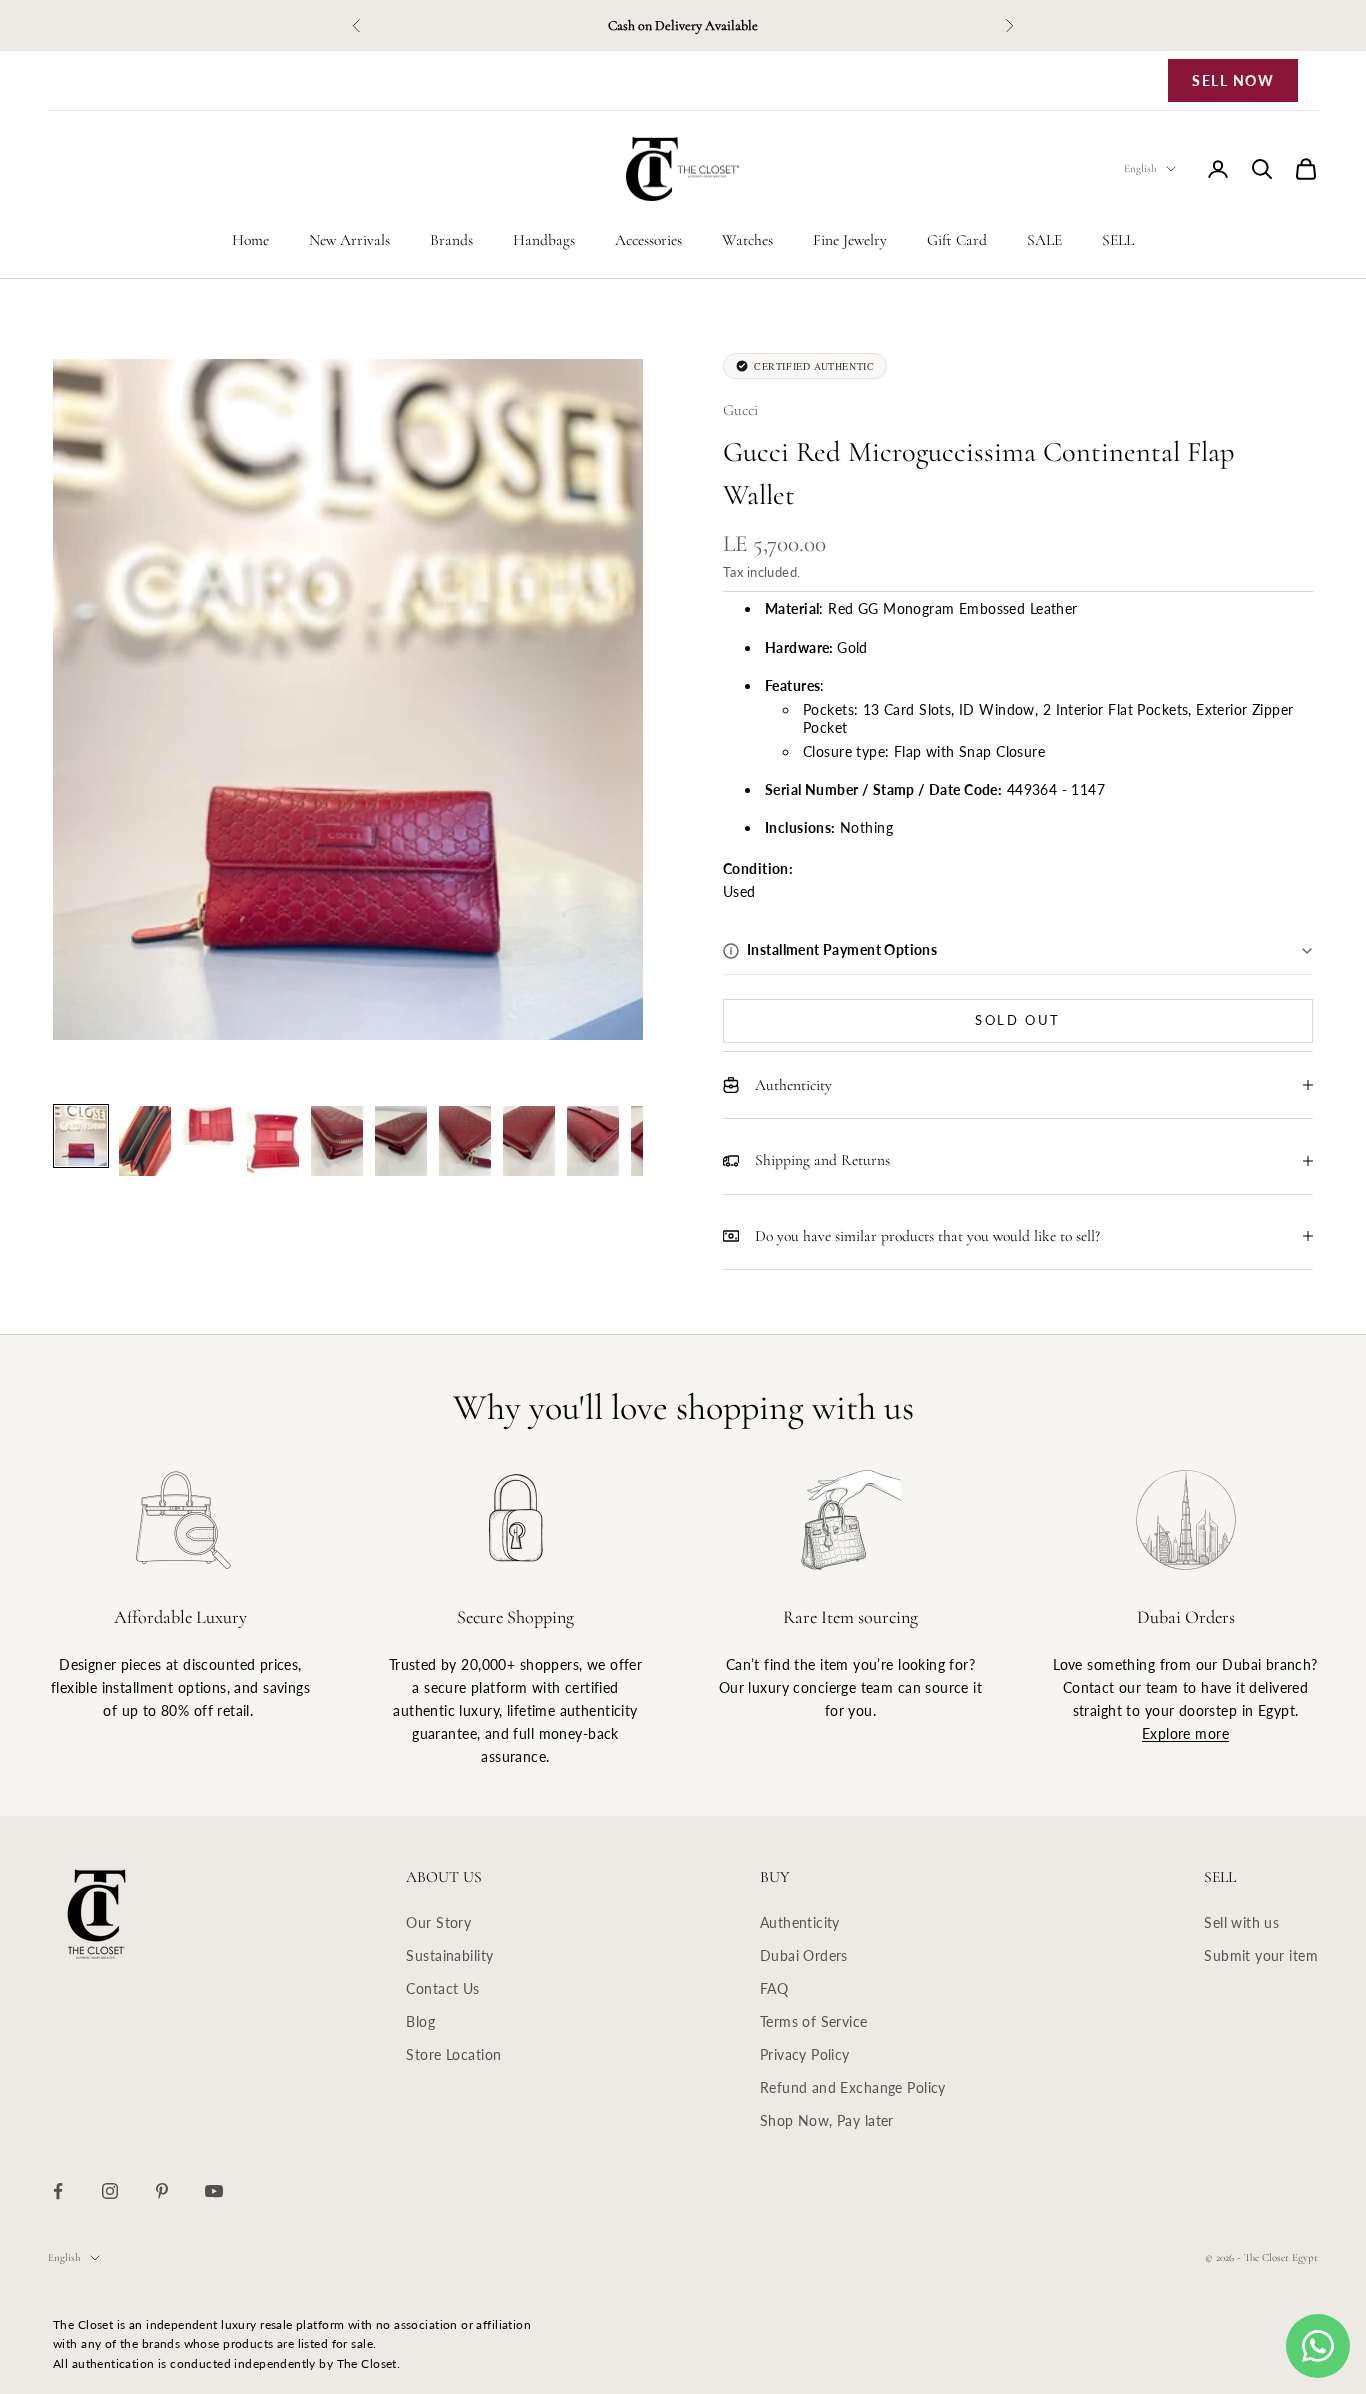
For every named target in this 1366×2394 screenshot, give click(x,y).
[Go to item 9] (593, 1141)
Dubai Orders (804, 1955)
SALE (1044, 240)
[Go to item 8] (529, 1141)
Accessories (648, 240)
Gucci (740, 410)
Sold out (1018, 1020)
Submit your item (1261, 1955)
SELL (1118, 240)
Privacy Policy (805, 2054)
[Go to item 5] (337, 1141)
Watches (747, 240)
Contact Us (442, 1988)
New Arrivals (349, 240)
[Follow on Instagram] (110, 2191)
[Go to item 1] (81, 1136)
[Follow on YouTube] (214, 2191)
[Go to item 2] (145, 1141)
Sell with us (1241, 1922)
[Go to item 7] (465, 1141)
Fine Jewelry (850, 240)
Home (250, 240)
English (1140, 168)
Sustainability (449, 1955)
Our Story (438, 1922)
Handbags (544, 240)
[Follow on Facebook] (58, 2191)
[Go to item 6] (401, 1141)
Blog (420, 2021)
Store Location (453, 2054)
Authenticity (800, 1922)
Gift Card (957, 240)
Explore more (1185, 1733)
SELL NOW (1233, 80)
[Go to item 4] (273, 1141)
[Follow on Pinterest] (162, 2191)
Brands (451, 240)
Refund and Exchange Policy (853, 2087)
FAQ (774, 1988)
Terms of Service (814, 2021)
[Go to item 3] (209, 1125)
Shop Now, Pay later (827, 2120)
